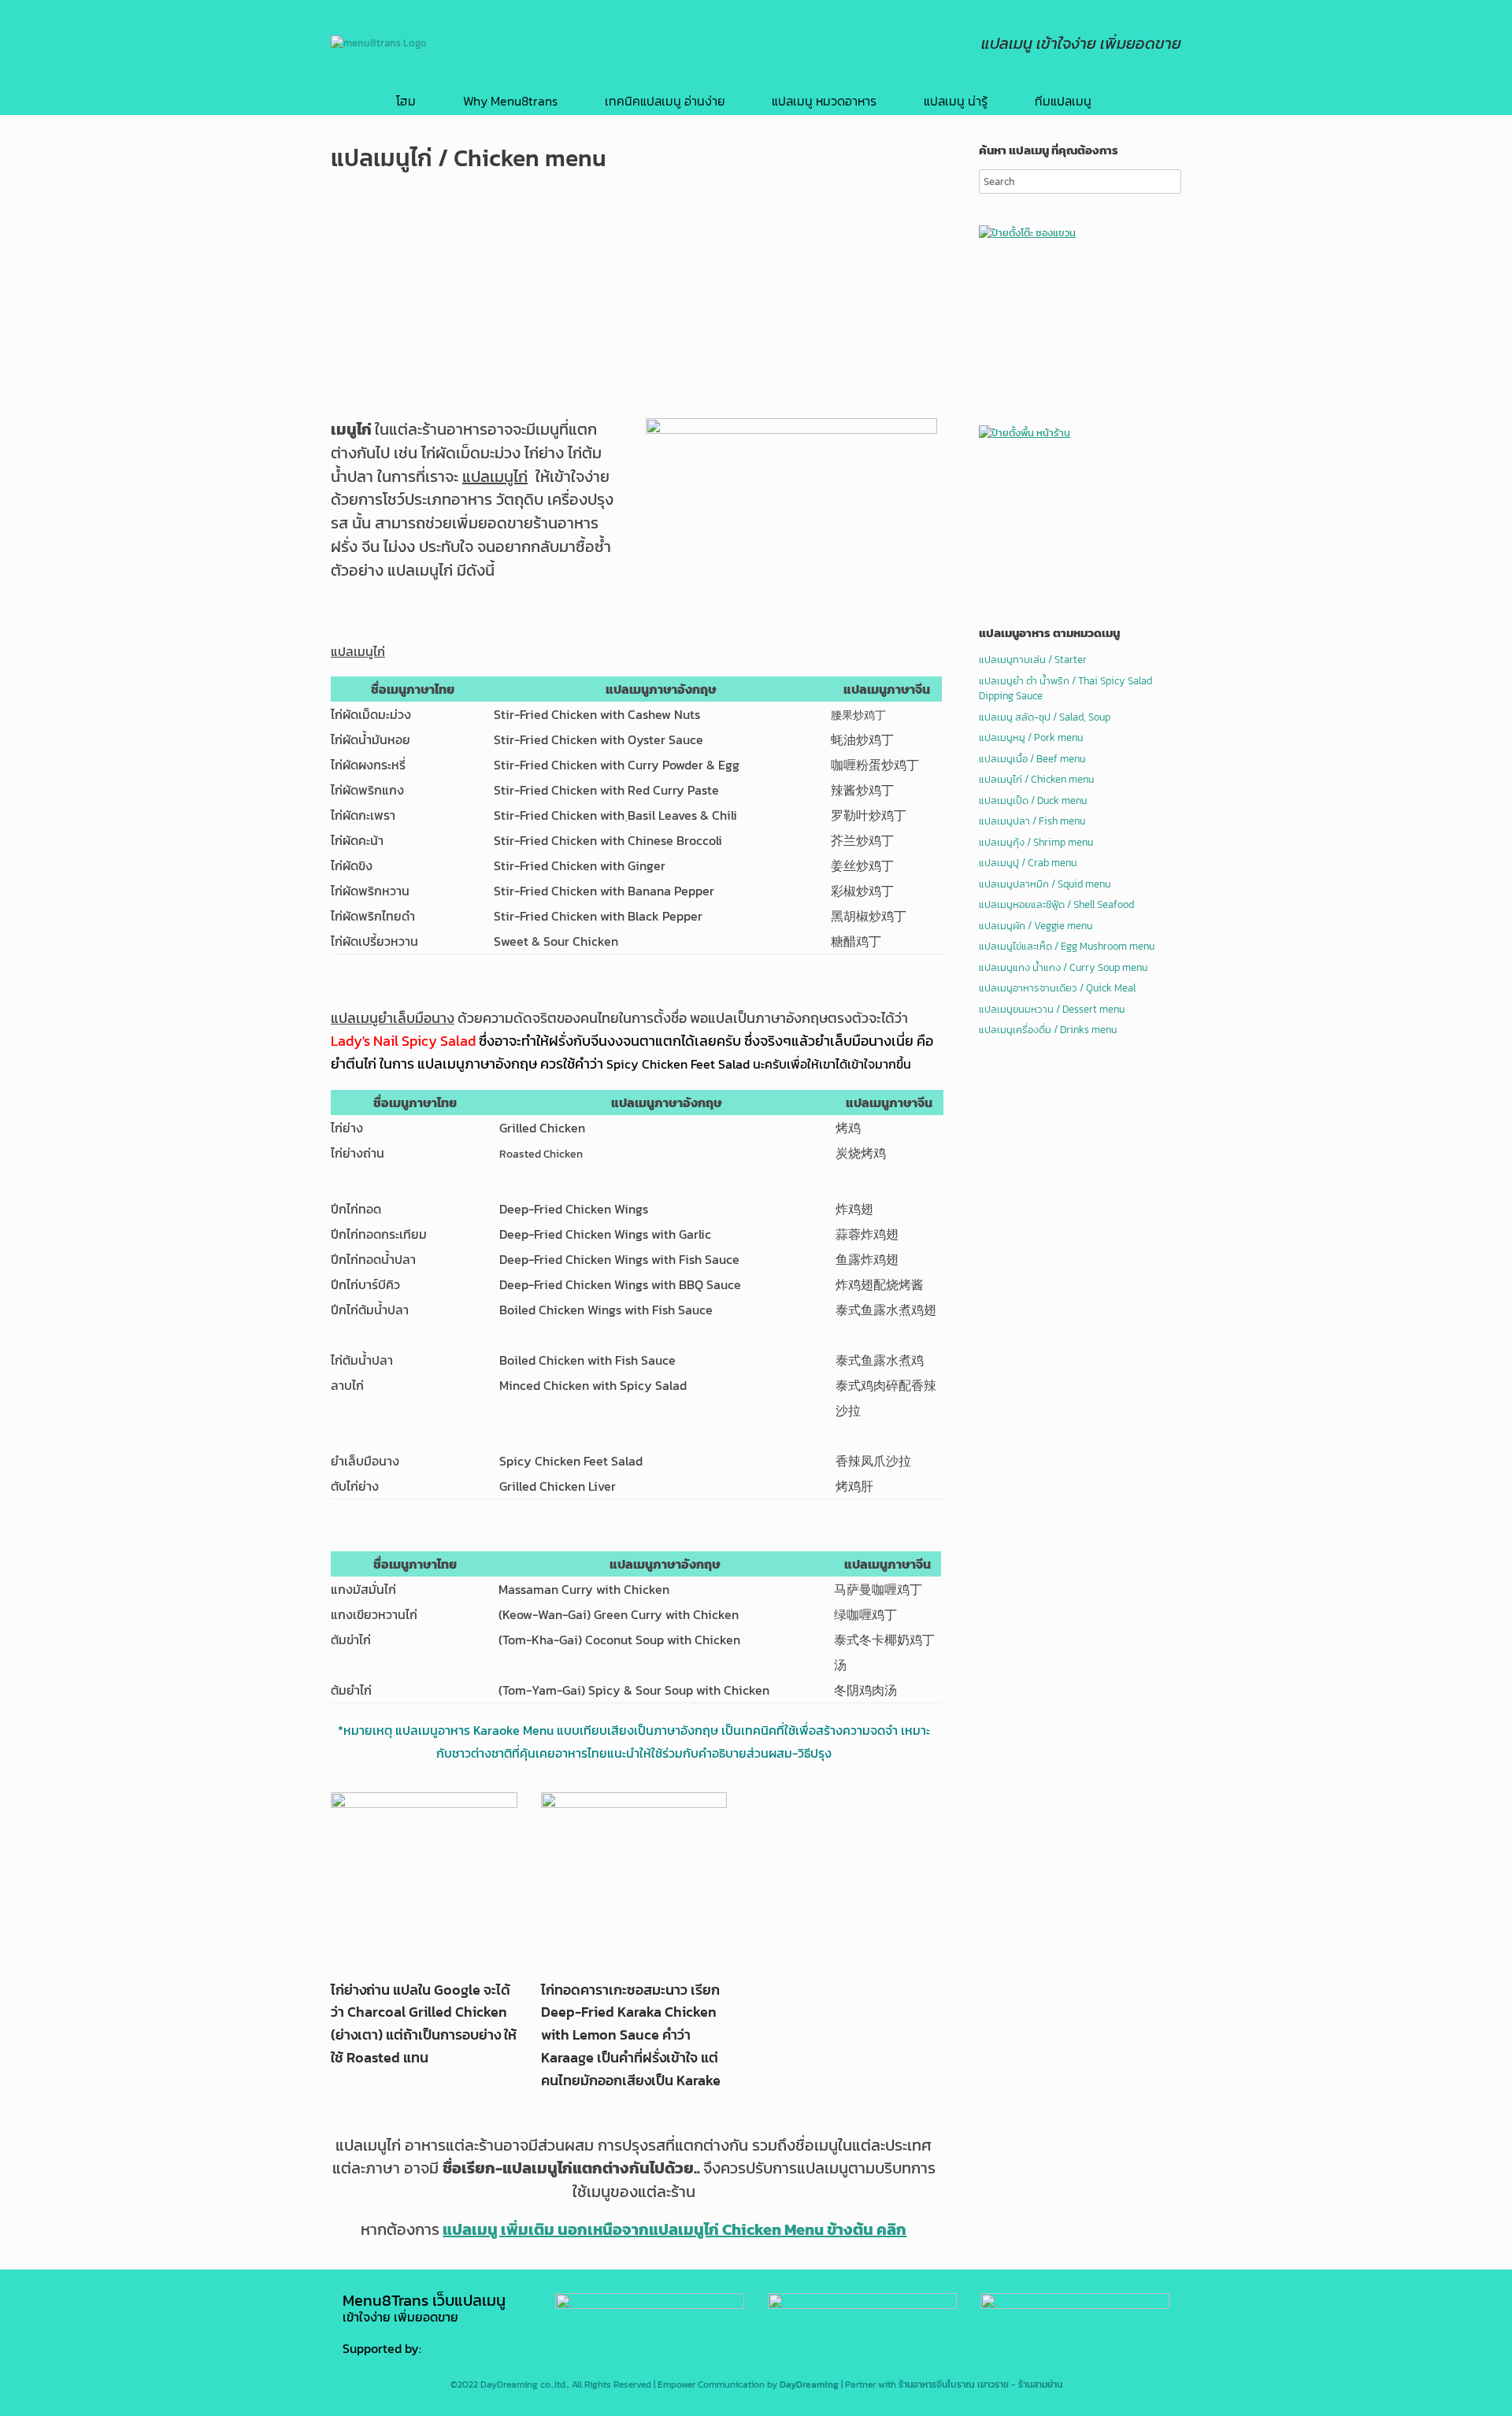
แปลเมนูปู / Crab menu (1028, 863)
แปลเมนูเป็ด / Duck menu (1033, 800)
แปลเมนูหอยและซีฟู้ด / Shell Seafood (1056, 904)
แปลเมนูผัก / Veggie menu (1036, 926)
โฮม (406, 101)
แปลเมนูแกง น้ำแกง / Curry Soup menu (1063, 967)
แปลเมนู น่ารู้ (956, 101)
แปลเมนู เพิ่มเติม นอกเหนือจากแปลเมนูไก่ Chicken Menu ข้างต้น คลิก (674, 2229)
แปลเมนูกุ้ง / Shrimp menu (1036, 842)
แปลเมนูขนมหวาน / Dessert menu (1052, 1009)
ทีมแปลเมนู (1063, 101)
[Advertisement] (634, 300)
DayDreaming (809, 2385)
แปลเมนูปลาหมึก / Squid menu (1045, 884)
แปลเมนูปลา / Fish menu (1032, 821)
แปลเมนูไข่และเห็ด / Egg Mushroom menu (1067, 946)
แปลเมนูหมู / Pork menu (1031, 737)
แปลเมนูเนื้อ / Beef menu (1032, 759)
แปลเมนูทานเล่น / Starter (1033, 660)
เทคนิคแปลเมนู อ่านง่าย (665, 101)
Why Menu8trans (510, 101)
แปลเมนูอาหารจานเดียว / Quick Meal (1057, 988)
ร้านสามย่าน (1040, 2385)
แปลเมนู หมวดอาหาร (824, 101)
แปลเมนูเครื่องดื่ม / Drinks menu (1048, 1030)
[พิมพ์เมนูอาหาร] (862, 2305)
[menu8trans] (379, 43)
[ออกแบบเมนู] (1075, 2305)
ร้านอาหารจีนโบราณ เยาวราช (954, 2385)
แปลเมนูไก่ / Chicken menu (1036, 779)
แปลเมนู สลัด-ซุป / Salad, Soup (1045, 717)
